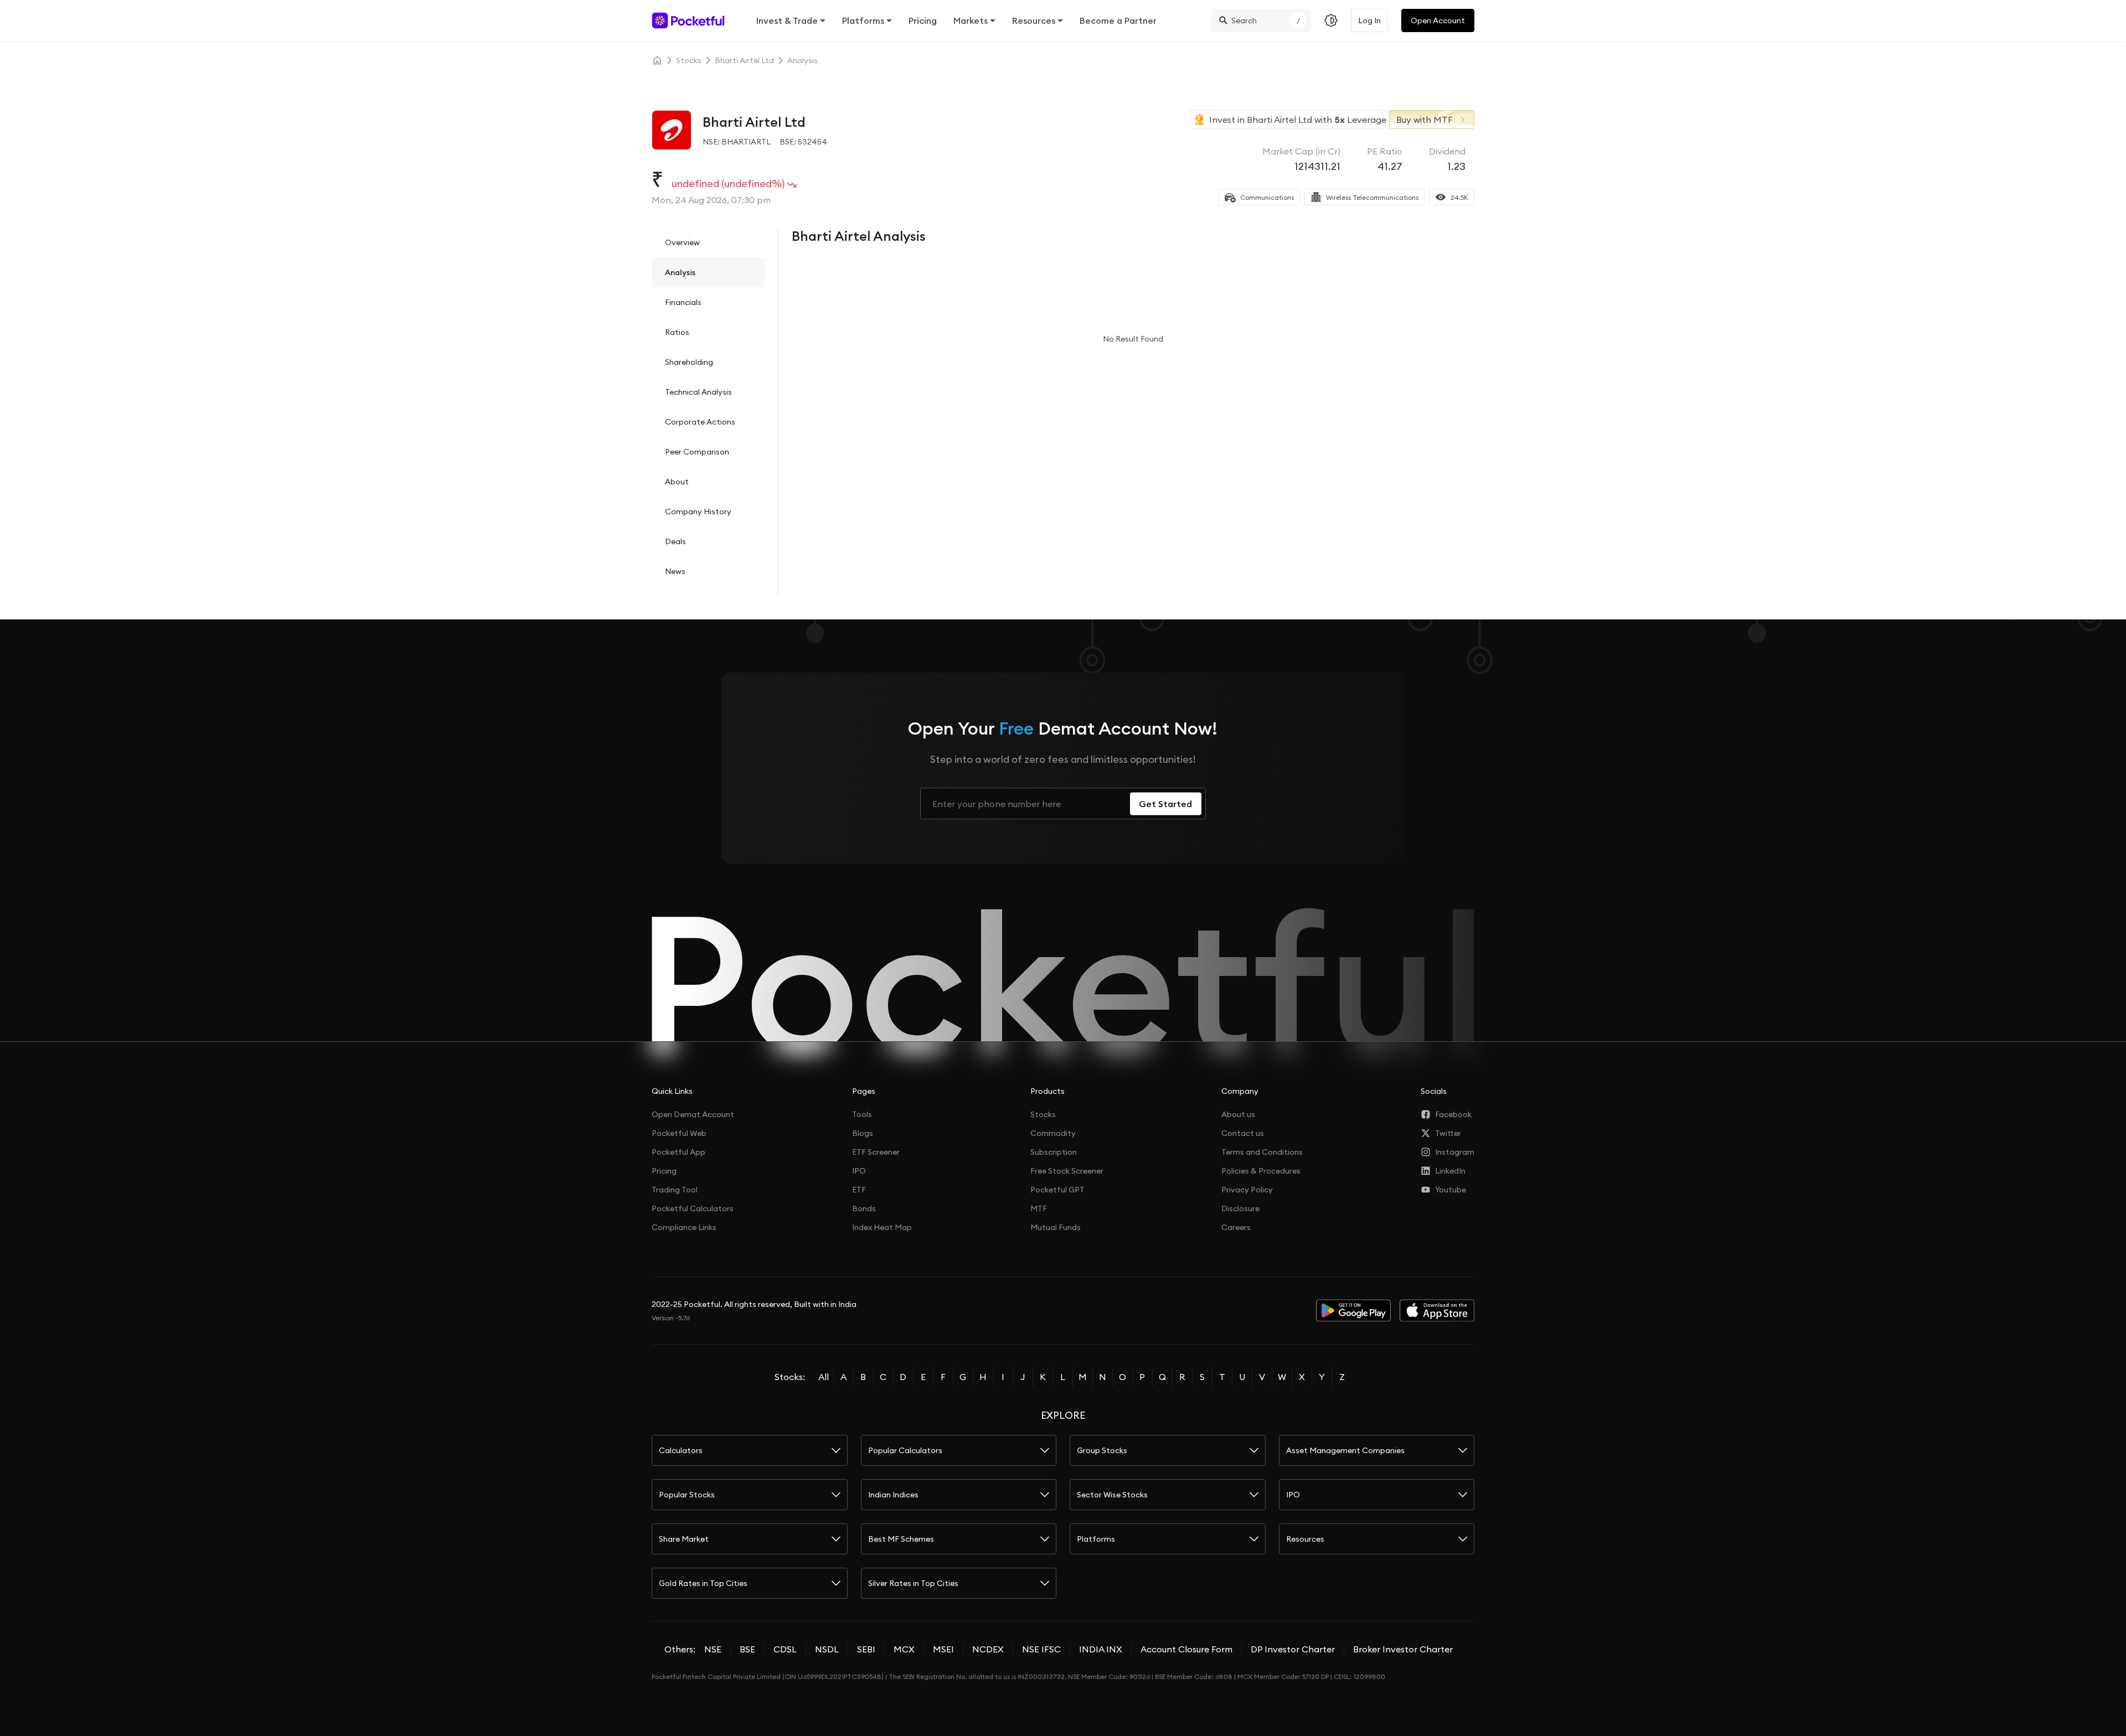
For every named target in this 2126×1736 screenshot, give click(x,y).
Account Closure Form (1186, 1649)
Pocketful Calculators (693, 1208)
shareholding (689, 362)
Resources (1034, 20)
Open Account (1438, 20)
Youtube (1451, 1190)
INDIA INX (1101, 1649)
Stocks (1043, 1114)
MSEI (943, 1649)
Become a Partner (1118, 20)
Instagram (1455, 1152)
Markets (971, 20)
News (675, 571)
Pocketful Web (679, 1133)
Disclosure (1240, 1208)
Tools (862, 1114)
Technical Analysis (698, 392)
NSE (713, 1649)
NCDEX (988, 1649)
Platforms (863, 20)
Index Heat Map (882, 1227)
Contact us (1243, 1133)
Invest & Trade (787, 20)
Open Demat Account (693, 1114)
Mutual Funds (1056, 1227)
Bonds (864, 1208)
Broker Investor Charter (1403, 1649)
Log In (1369, 20)
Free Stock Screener (1067, 1171)
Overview (682, 242)
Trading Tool (675, 1190)
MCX (904, 1649)
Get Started (1165, 804)
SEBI (866, 1649)
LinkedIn (1450, 1171)
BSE (747, 1649)
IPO (859, 1171)
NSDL (827, 1649)
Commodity (1053, 1133)
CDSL (785, 1649)
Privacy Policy (1247, 1190)
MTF (1039, 1208)
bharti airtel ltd (744, 60)
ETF (859, 1190)
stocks (689, 60)
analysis (803, 60)
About (677, 482)
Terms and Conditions (1262, 1152)
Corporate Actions (700, 422)
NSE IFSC (1041, 1649)
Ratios (677, 332)
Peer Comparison (697, 452)
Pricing (923, 20)
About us (1238, 1114)
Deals (675, 541)
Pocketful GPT (1057, 1190)
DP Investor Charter (1293, 1649)
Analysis (680, 272)
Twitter (1448, 1133)
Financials (683, 302)
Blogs (863, 1133)
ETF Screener (876, 1152)
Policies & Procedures (1261, 1171)
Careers (1236, 1227)
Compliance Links (684, 1227)
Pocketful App (678, 1152)
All (824, 1377)
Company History (698, 512)
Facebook (1453, 1114)
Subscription (1054, 1152)
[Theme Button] (1331, 20)
